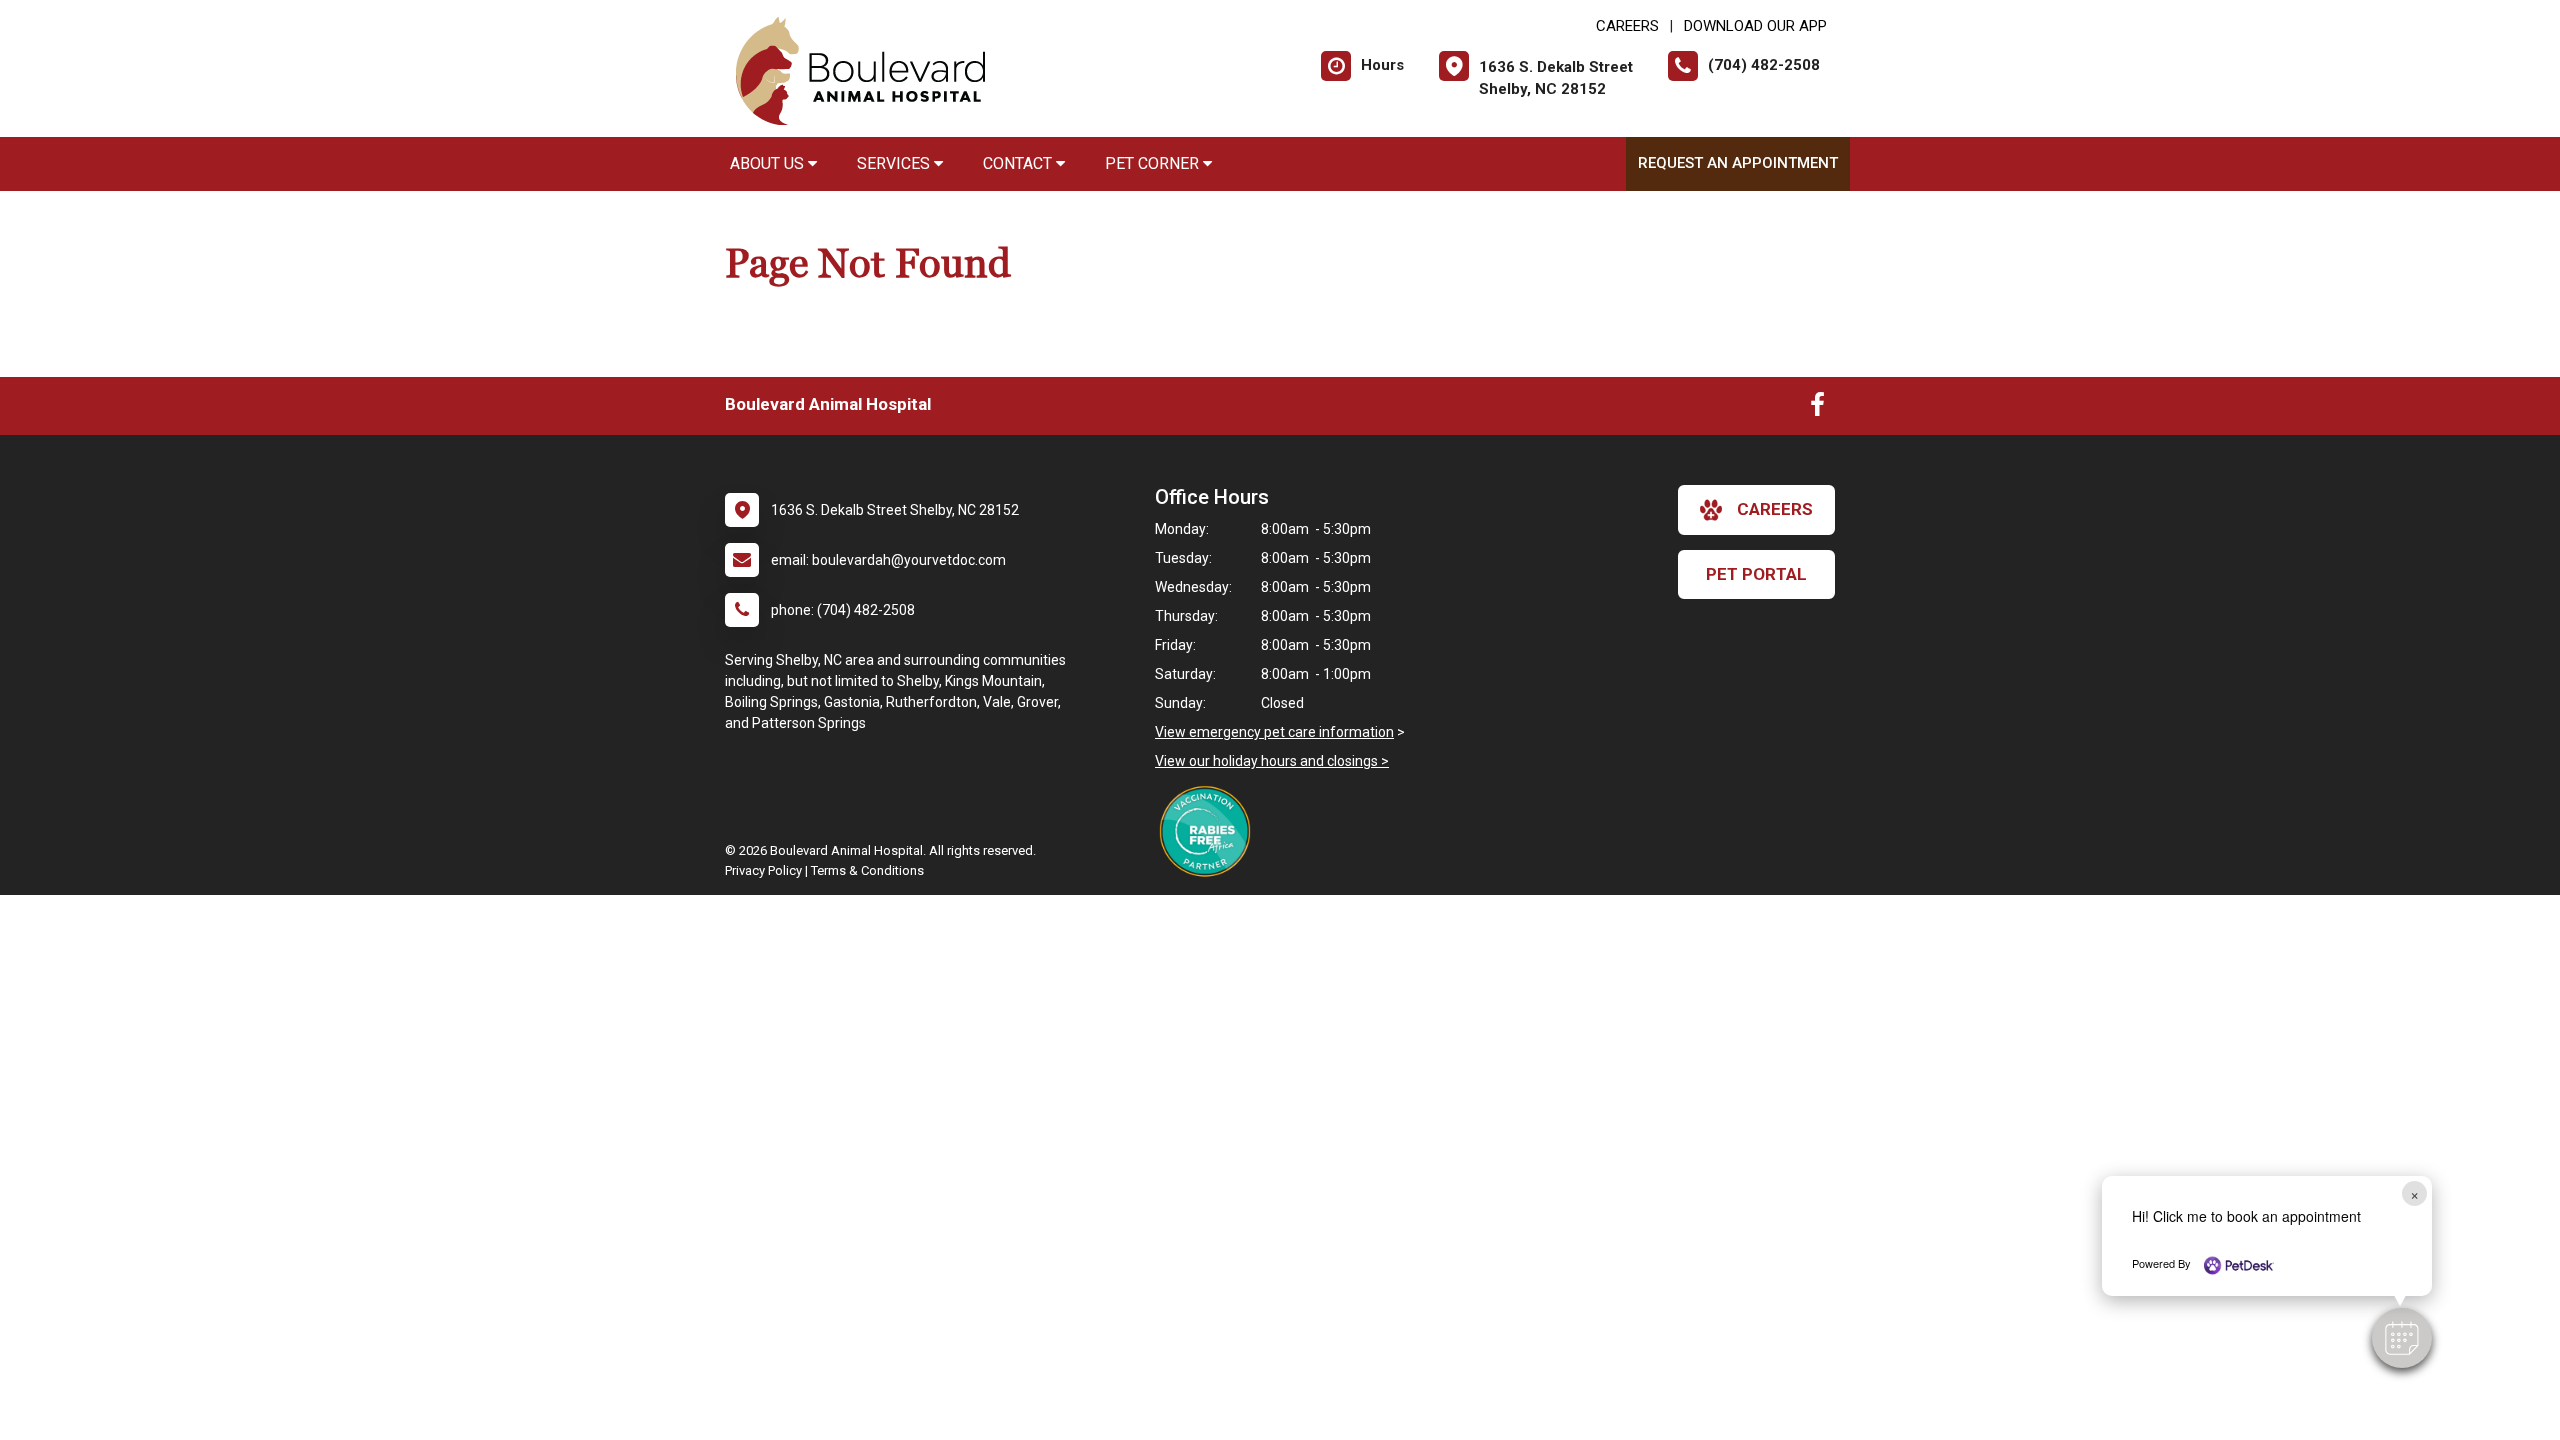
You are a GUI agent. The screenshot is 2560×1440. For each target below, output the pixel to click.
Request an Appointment (1738, 163)
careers (1775, 509)
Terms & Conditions (867, 870)
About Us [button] (769, 163)
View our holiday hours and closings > (1272, 761)
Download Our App (1755, 26)
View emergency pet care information (1274, 732)
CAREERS (1627, 26)
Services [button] (895, 163)
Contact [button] (1019, 163)
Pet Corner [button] (1154, 163)
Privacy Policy (763, 870)
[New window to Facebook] (1817, 409)
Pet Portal (1756, 574)
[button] (2402, 1338)
